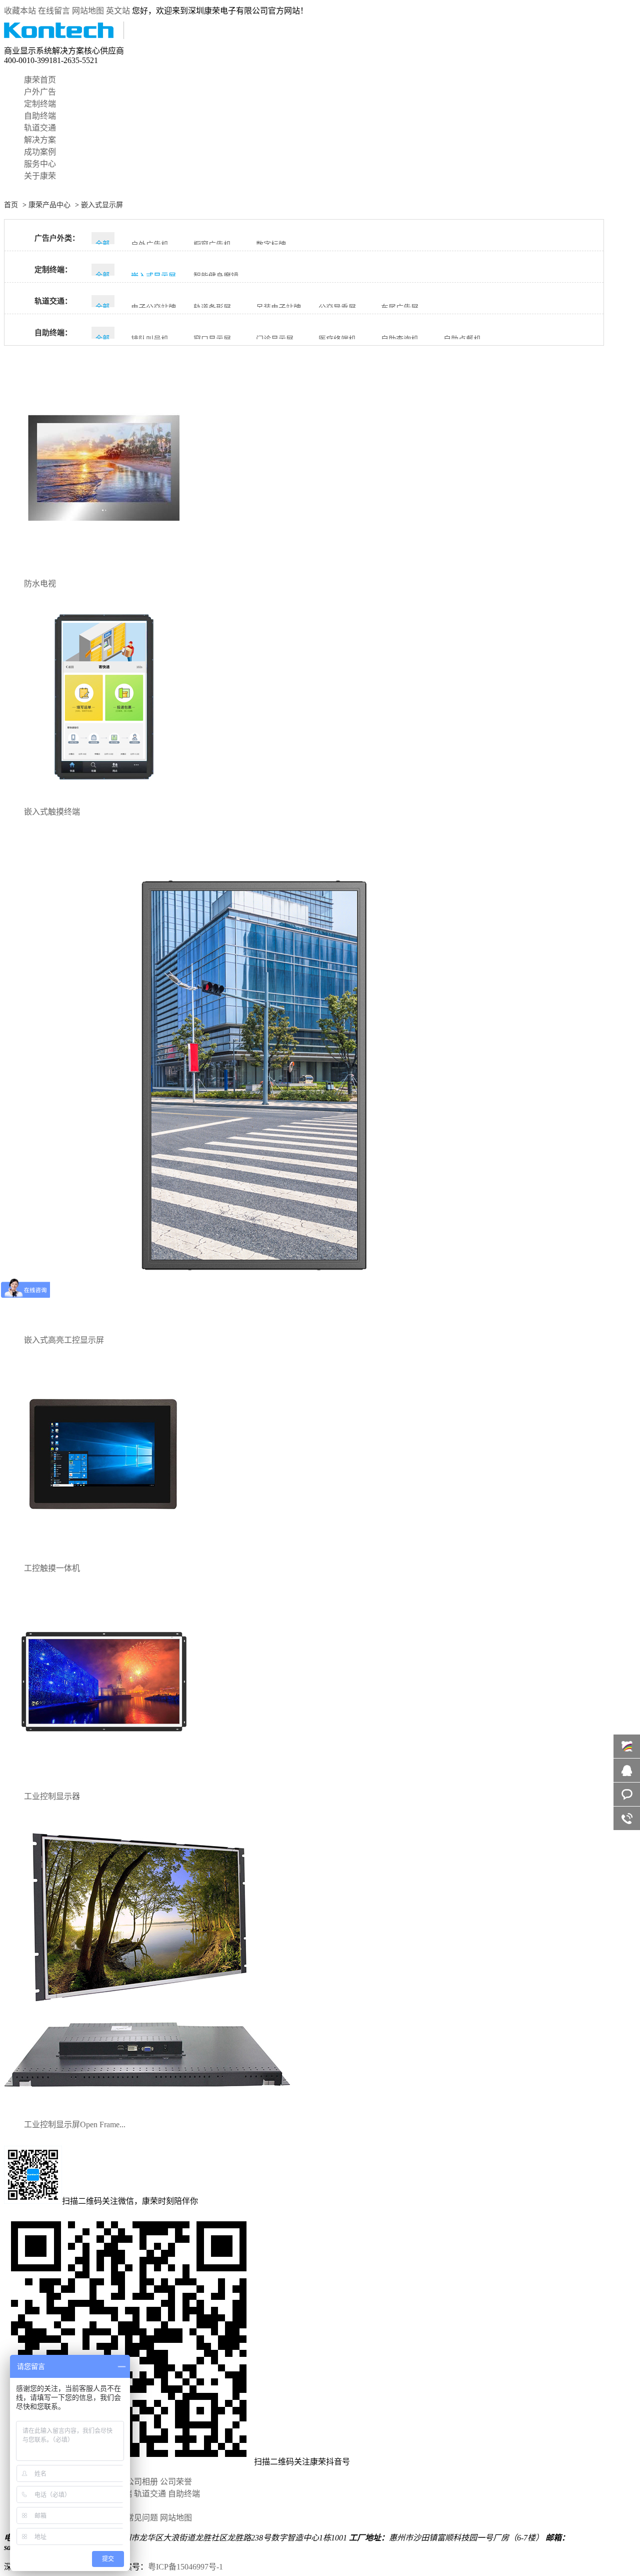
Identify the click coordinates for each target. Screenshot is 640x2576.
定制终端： (53, 270)
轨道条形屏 (212, 308)
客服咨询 (627, 1794)
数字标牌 (271, 245)
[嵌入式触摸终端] (104, 794)
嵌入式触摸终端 (52, 812)
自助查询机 (400, 339)
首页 (11, 205)
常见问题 (142, 2518)
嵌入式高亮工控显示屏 (64, 1340)
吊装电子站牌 (278, 308)
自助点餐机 (462, 339)
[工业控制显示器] (104, 1779)
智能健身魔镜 (216, 276)
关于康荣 (40, 176)
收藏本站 (20, 11)
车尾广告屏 (400, 308)
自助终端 (40, 116)
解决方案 (40, 140)
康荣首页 (40, 80)
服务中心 (40, 164)
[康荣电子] (64, 36)
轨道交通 (40, 128)
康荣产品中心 (49, 205)
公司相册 (142, 2482)
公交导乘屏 (337, 308)
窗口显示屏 (212, 339)
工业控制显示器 (52, 1796)
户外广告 (40, 92)
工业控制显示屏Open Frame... (75, 2124)
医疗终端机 (337, 339)
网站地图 (88, 11)
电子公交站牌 (153, 308)
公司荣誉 (176, 2482)
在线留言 (54, 11)
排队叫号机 (150, 339)
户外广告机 (150, 245)
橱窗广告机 (212, 245)
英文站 (118, 11)
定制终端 (40, 104)
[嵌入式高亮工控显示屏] (254, 1323)
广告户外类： (57, 238)
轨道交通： (53, 301)
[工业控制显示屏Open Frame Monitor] (154, 2107)
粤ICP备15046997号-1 (185, 2567)
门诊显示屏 (275, 339)
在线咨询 (627, 1770)
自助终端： (53, 333)
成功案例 (40, 152)
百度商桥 (627, 1746)
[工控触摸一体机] (104, 1551)
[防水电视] (104, 566)
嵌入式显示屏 (102, 205)
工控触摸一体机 (52, 1568)
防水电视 (40, 584)
